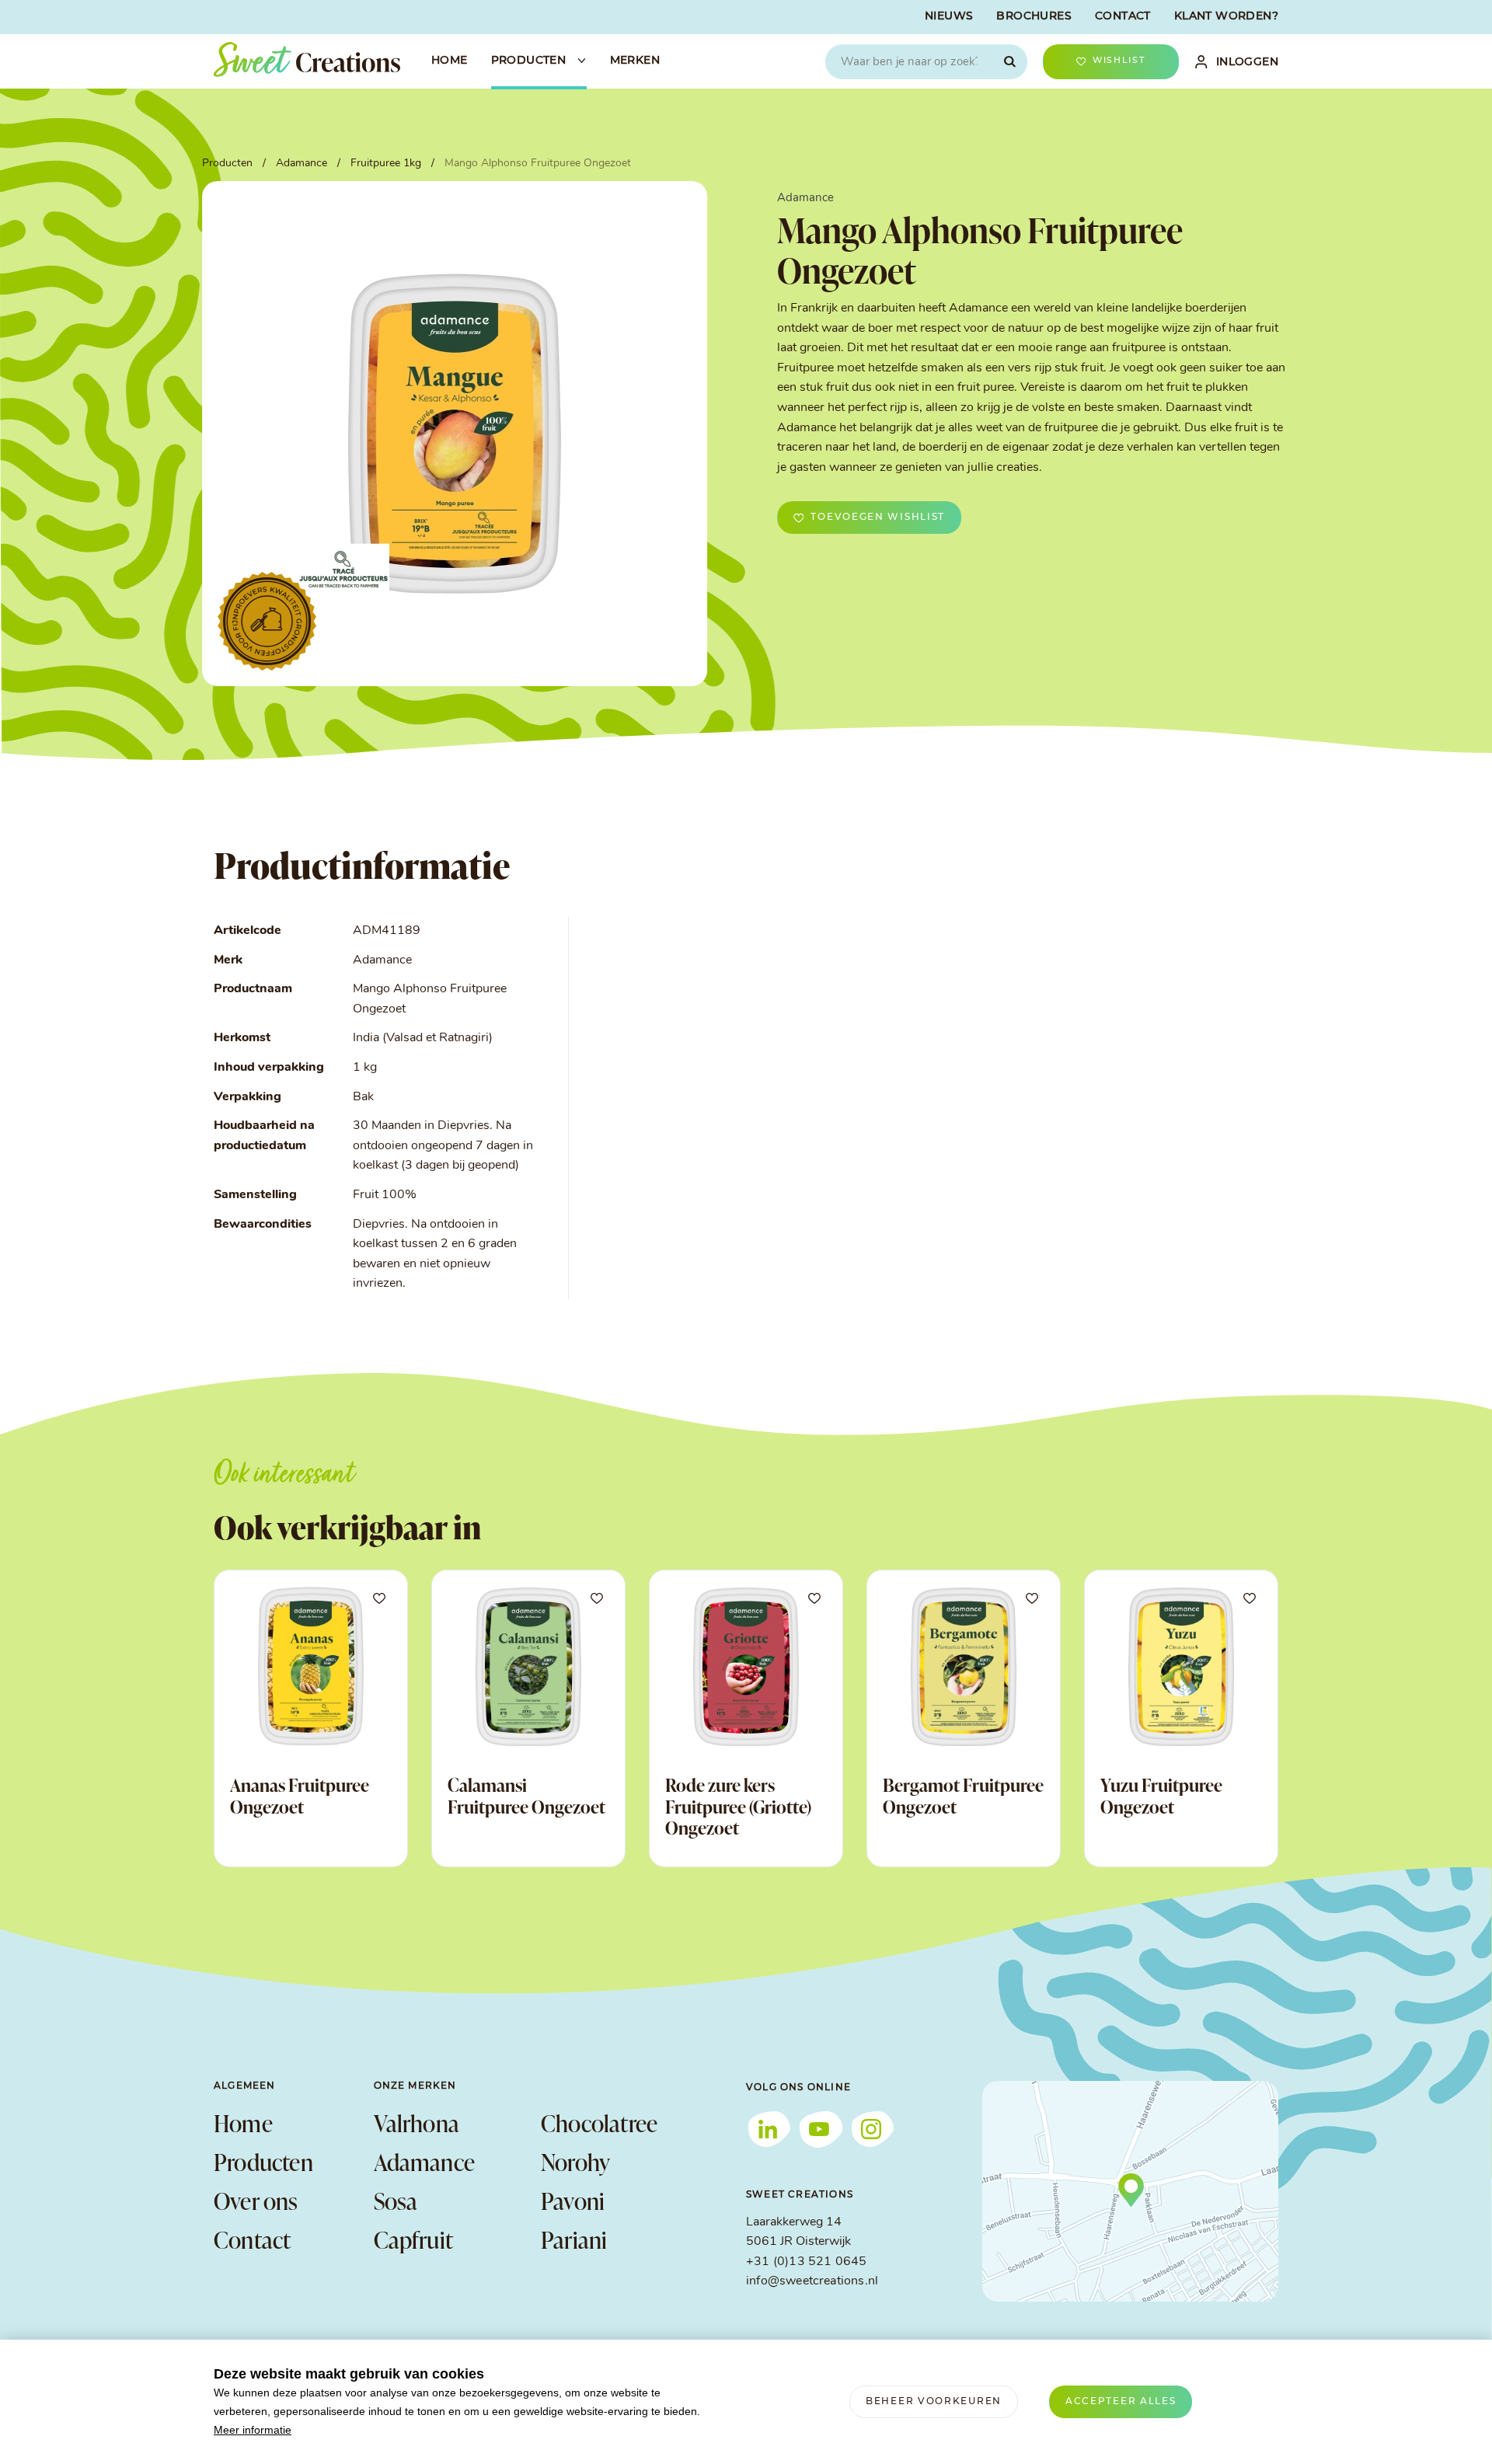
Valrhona (417, 2123)
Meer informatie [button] (253, 2430)
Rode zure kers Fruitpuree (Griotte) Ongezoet (738, 1806)
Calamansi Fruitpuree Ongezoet (526, 1796)
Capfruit (414, 2239)
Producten (263, 2162)
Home (243, 2123)
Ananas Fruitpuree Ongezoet (300, 1796)
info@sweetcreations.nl (812, 2281)
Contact (252, 2239)
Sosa (396, 2201)
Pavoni (573, 2201)
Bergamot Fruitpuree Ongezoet (963, 1796)
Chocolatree (599, 2123)
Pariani (574, 2239)
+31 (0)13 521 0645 (806, 2262)
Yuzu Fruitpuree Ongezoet (1161, 1796)
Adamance (425, 2162)
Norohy (575, 2162)
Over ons (256, 2201)
